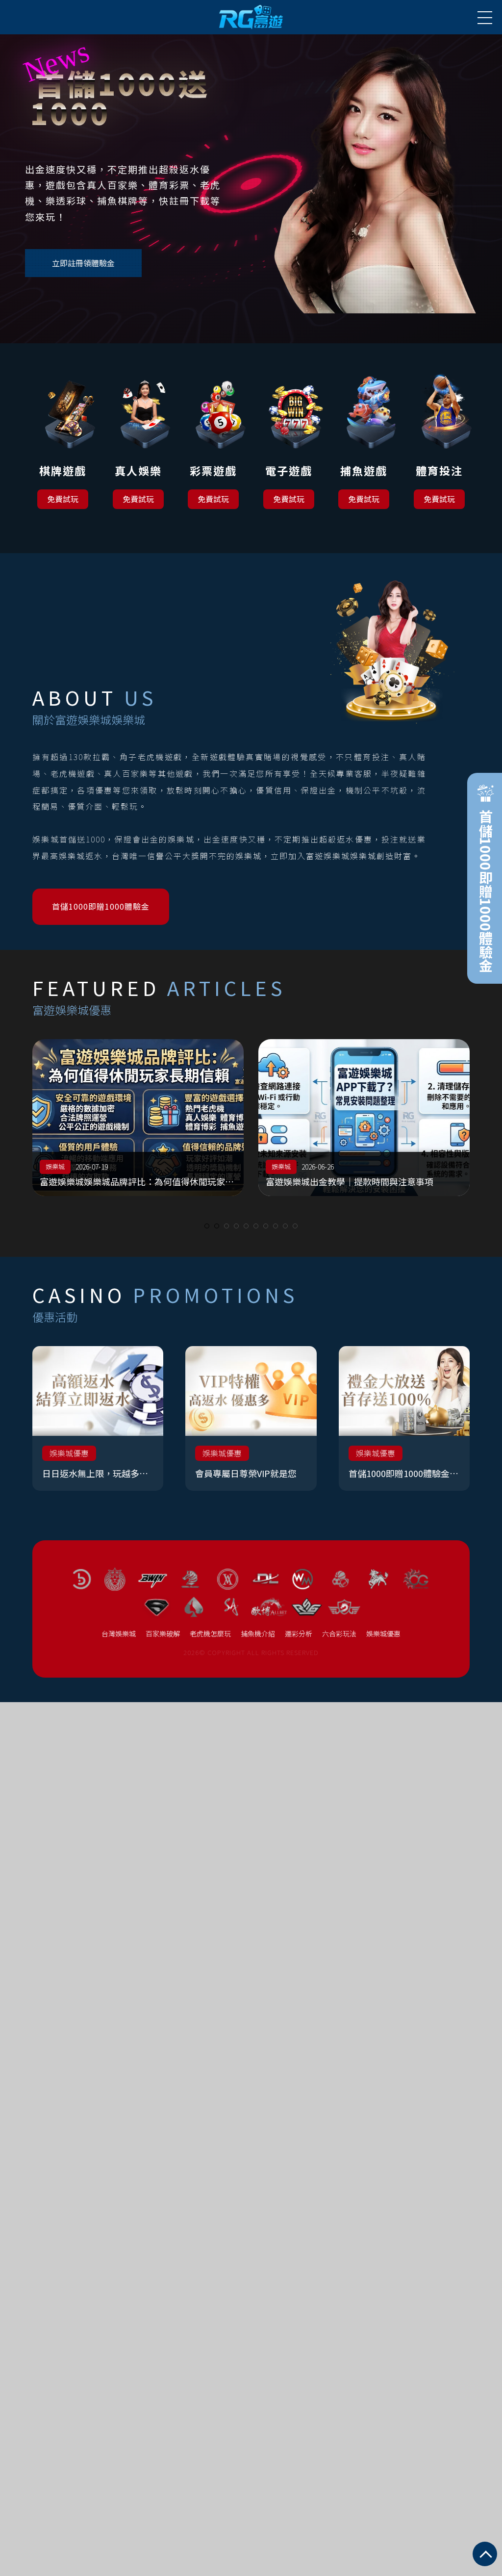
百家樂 (456, 1166)
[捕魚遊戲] (364, 431)
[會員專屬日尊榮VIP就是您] (251, 1418)
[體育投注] (439, 431)
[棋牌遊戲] (63, 431)
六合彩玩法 (339, 1633)
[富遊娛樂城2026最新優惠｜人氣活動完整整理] (313, 1118)
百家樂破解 (163, 1633)
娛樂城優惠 (383, 1633)
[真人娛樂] (138, 431)
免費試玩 (63, 499)
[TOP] (485, 2554)
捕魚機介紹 (258, 1633)
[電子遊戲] (289, 431)
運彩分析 (299, 1633)
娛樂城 (230, 1166)
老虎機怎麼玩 (210, 1633)
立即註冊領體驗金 (83, 263)
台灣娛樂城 (119, 1633)
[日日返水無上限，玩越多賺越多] (98, 1418)
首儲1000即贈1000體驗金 (101, 906)
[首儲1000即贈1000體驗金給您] (404, 1418)
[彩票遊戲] (213, 431)
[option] (313, 1118)
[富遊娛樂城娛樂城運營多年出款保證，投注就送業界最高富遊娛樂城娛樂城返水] (251, 17)
